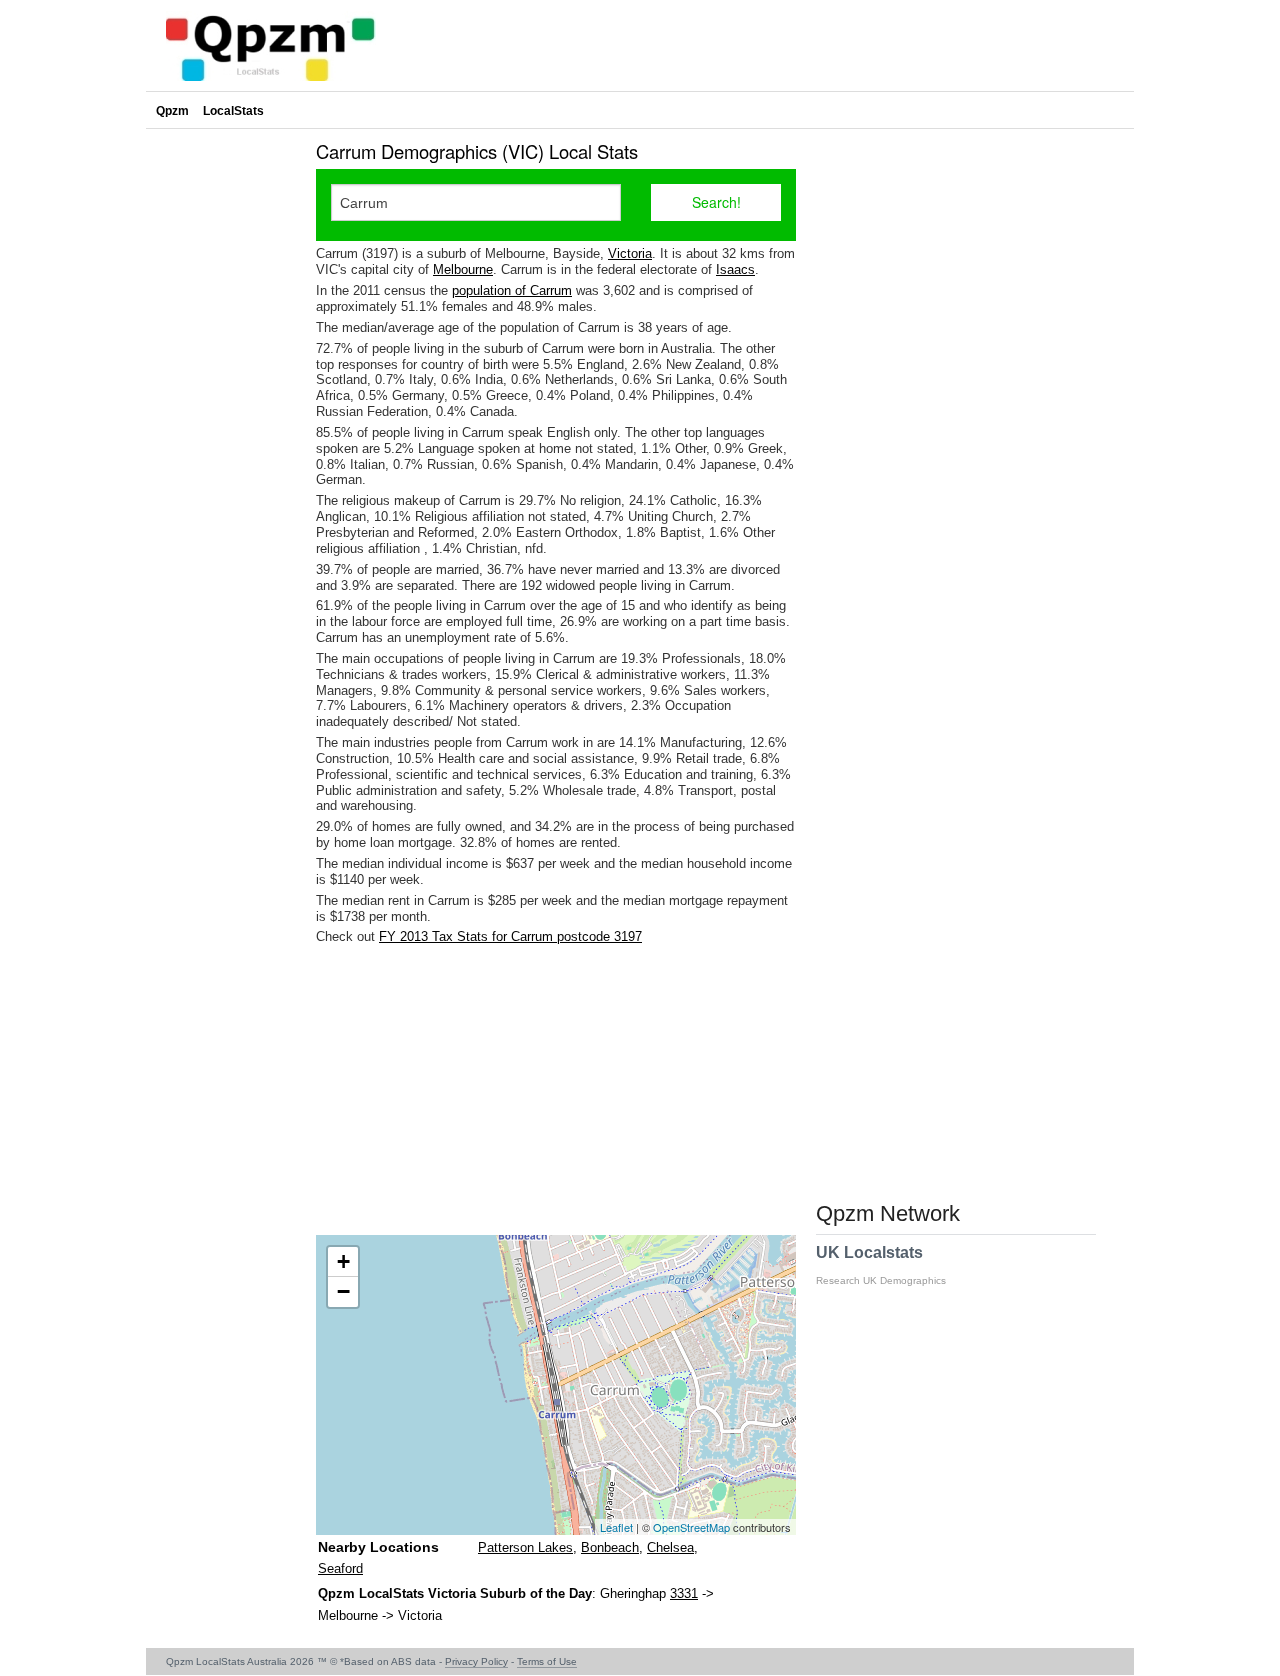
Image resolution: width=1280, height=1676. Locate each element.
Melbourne (463, 269)
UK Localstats (881, 1265)
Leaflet (616, 1527)
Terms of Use (547, 1661)
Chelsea (670, 1547)
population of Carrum (512, 290)
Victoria (630, 253)
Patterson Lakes (525, 1547)
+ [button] (343, 1261)
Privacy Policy (476, 1661)
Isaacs (735, 269)
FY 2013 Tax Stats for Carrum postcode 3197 (510, 936)
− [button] (343, 1291)
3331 (684, 1593)
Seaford (340, 1568)
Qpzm (172, 111)
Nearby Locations (378, 1547)
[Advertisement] (556, 1090)
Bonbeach (610, 1547)
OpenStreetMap (691, 1527)
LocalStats (233, 111)
